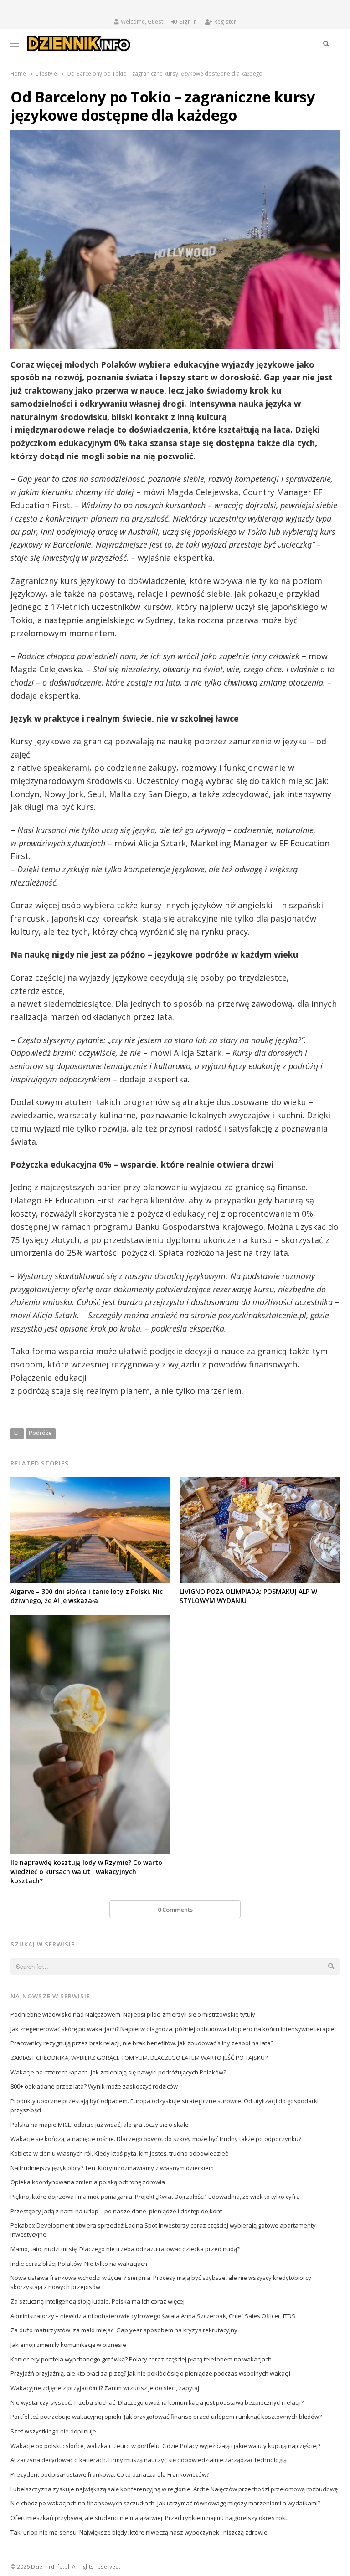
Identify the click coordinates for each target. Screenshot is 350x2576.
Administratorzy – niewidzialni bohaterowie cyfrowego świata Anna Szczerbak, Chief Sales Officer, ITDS (153, 2316)
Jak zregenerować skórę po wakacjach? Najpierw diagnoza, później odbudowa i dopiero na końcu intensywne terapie (172, 2029)
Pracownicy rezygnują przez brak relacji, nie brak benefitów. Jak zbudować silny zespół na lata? (142, 2043)
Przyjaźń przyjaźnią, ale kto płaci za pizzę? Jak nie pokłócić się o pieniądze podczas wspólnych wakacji (150, 2373)
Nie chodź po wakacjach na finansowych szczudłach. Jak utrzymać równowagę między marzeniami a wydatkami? (165, 2503)
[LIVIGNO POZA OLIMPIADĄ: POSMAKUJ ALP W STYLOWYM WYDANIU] (260, 1482)
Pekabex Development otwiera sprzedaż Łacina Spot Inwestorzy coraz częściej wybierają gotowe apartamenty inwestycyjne (163, 2230)
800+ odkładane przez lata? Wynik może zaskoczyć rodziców (94, 2086)
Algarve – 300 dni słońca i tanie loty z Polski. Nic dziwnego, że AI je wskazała (87, 1596)
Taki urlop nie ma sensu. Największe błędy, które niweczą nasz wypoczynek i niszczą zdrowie (139, 2532)
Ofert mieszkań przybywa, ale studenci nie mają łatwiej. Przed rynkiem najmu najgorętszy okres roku (150, 2518)
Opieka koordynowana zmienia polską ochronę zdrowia (88, 2182)
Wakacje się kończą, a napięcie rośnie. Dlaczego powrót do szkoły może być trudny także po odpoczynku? (156, 2139)
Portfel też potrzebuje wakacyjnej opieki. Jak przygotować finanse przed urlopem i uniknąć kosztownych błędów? (166, 2417)
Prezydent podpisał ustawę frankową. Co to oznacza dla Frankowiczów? (110, 2474)
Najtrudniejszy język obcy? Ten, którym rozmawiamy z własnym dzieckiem (112, 2168)
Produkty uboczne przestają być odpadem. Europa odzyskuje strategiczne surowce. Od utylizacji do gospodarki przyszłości (165, 2105)
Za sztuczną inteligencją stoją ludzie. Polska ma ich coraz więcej (98, 2301)
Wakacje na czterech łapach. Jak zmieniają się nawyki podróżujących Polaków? (118, 2072)
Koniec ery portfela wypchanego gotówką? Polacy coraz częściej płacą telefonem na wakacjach (141, 2359)
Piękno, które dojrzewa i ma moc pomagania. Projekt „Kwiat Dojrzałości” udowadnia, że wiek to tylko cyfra (155, 2197)
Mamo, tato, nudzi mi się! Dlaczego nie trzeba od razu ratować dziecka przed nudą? (125, 2249)
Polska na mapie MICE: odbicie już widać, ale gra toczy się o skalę (99, 2125)
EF (17, 1433)
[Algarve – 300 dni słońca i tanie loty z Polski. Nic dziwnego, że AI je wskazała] (90, 1482)
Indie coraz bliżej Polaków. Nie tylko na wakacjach (79, 2264)
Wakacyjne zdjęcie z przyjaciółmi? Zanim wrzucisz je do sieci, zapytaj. (106, 2388)
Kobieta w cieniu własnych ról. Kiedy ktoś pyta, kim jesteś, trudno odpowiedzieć (119, 2153)
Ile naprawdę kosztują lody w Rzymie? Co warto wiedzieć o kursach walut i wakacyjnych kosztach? (86, 1872)
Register (225, 22)
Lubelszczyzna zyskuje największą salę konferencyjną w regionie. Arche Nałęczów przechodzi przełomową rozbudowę (174, 2489)
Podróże (40, 1433)
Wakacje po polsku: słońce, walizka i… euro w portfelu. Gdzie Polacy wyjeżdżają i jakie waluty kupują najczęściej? (165, 2446)
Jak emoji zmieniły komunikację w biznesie (68, 2345)
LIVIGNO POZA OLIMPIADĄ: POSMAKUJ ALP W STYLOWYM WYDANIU (248, 1596)
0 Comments (175, 1910)
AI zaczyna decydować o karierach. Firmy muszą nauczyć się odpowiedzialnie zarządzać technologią (149, 2460)
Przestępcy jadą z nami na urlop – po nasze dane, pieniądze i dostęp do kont (116, 2211)
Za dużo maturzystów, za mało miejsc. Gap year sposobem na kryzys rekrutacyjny (124, 2330)
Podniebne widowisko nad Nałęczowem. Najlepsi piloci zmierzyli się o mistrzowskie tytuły (133, 2014)
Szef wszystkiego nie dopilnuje (53, 2431)
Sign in (188, 22)
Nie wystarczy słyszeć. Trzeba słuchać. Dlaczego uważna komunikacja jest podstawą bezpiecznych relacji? (157, 2402)
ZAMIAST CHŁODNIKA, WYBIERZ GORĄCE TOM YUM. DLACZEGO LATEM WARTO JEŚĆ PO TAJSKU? (139, 2058)
